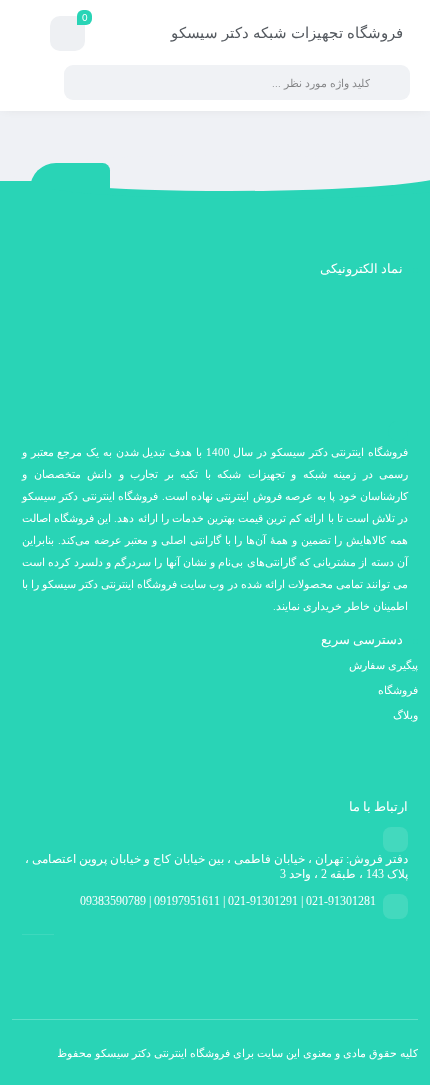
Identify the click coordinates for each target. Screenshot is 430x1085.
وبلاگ (405, 715)
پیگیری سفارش (383, 665)
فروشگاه (398, 690)
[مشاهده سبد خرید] (67, 36)
